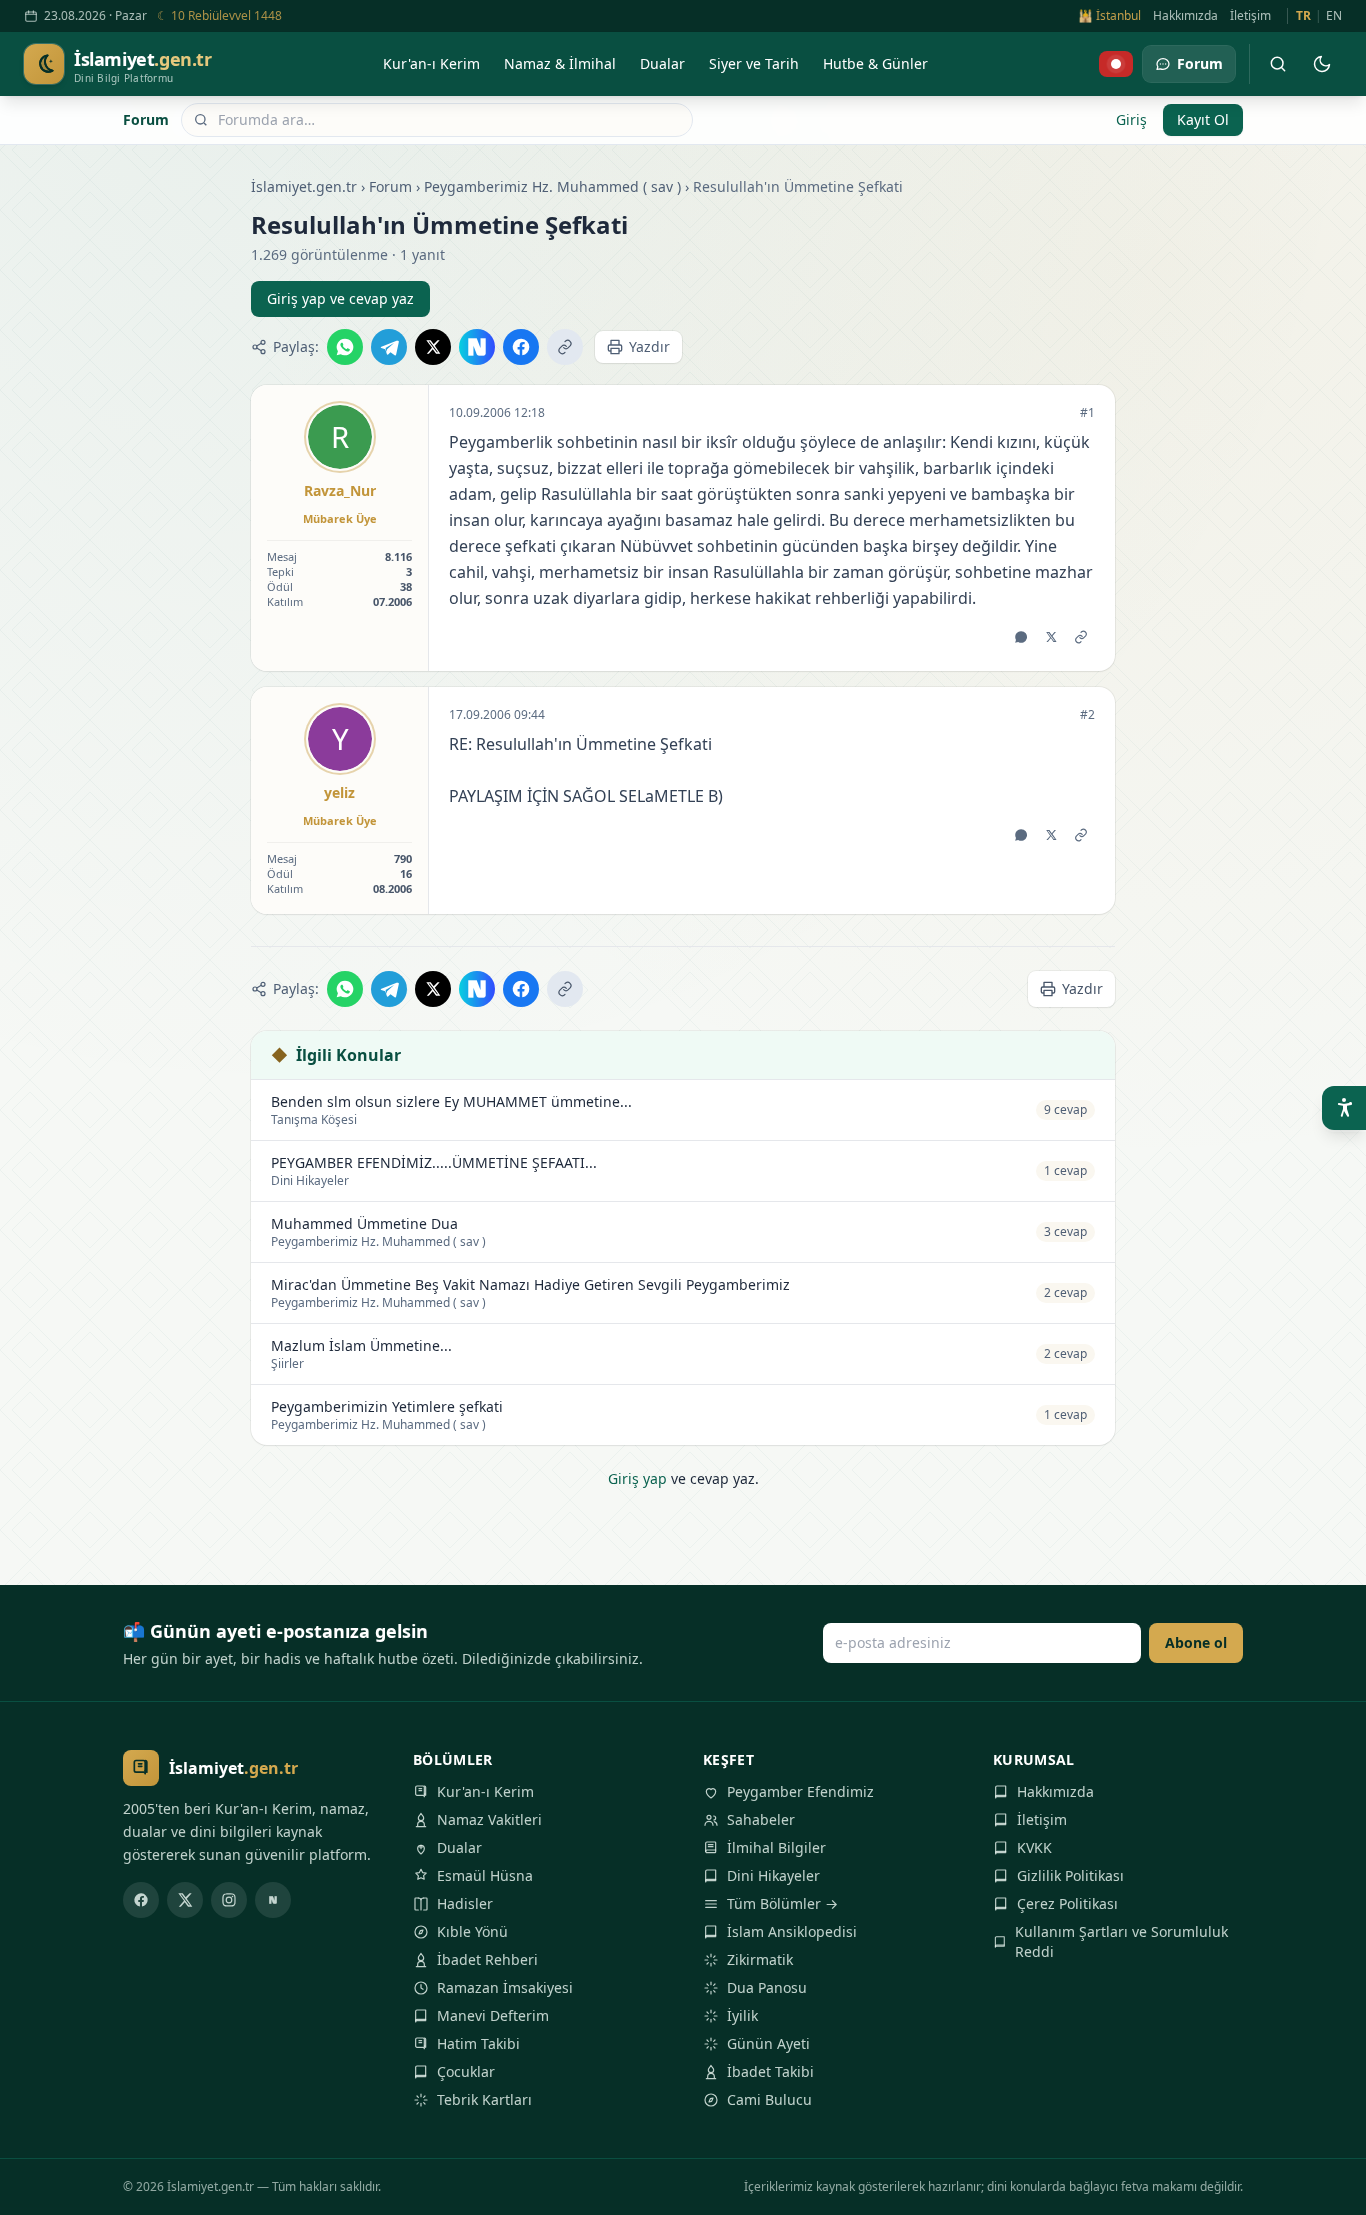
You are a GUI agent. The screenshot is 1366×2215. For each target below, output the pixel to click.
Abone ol (1196, 1642)
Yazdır (649, 346)
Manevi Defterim (493, 2015)
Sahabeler (761, 1819)
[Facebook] (141, 1900)
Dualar (459, 1847)
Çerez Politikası (1067, 1903)
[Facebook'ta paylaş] (521, 347)
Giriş (1131, 119)
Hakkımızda (1185, 16)
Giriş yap (637, 1478)
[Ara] (1278, 64)
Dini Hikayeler (773, 1875)
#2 (1087, 715)
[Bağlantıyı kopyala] (565, 347)
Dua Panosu (767, 1987)
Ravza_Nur (340, 490)
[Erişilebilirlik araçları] (1344, 1108)
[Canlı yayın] (1116, 64)
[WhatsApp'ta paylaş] (345, 347)
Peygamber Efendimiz (800, 1791)
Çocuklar (466, 2071)
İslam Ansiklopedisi (792, 1931)
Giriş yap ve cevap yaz (340, 298)
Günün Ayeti (768, 2043)
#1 (1087, 413)
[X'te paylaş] (433, 347)
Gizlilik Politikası (1070, 1875)
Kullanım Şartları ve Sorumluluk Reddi (1121, 1941)
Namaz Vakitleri (489, 1819)
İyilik (742, 2015)
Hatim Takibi (478, 2043)
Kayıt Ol (1203, 119)
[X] (185, 1900)
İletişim (1250, 16)
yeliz (339, 792)
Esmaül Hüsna (485, 1875)
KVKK (1034, 1847)
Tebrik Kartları (484, 2099)
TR (1303, 16)
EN (1334, 16)
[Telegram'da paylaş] (389, 347)
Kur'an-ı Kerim (485, 1791)
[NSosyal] (273, 1900)
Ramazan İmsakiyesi (505, 1987)
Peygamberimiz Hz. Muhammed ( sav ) (552, 186)
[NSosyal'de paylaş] (477, 347)
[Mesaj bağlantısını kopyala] (1081, 637)
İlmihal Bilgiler (776, 1847)
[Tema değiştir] (1322, 64)
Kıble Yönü (472, 1931)
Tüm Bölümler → (782, 1903)
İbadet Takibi (770, 2071)
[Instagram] (229, 1900)
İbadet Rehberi (487, 1959)
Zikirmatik (760, 1959)
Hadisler (465, 1903)
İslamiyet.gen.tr (304, 186)
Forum (146, 119)
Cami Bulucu (769, 2099)
